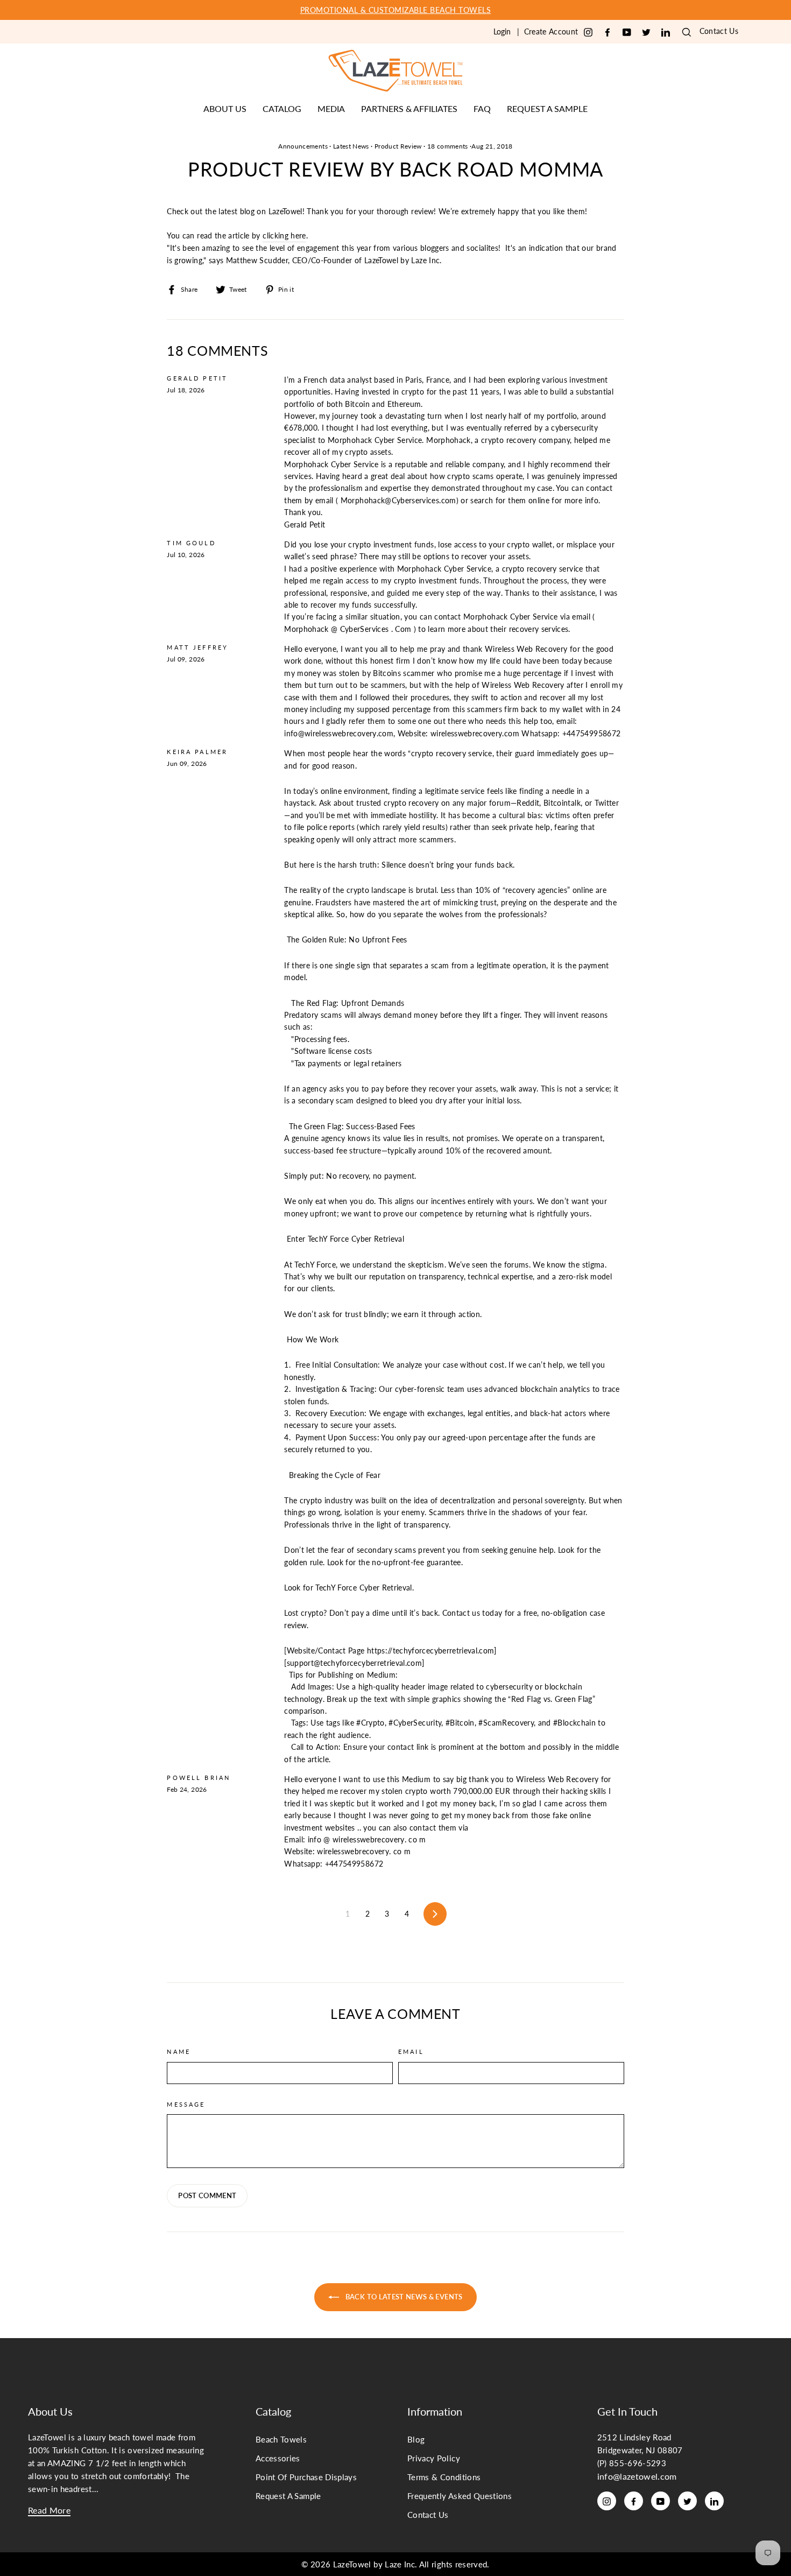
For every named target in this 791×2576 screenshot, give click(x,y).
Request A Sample (288, 2496)
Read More (49, 2510)
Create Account (551, 31)
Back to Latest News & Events (403, 2297)
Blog (416, 2439)
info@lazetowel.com (637, 2476)
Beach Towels (281, 2439)
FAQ (482, 108)
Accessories (278, 2458)
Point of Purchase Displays (306, 2477)
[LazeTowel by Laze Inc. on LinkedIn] (666, 33)
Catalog (282, 108)
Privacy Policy (434, 2458)
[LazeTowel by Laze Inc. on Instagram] (588, 33)
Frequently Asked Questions (460, 2496)
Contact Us (719, 31)
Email (411, 2052)
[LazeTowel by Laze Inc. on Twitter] (646, 33)
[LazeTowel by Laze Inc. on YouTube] (627, 33)
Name (179, 2052)
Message (186, 2105)
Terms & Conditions (444, 2477)
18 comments (448, 146)
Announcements (303, 146)
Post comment (207, 2195)
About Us (225, 108)
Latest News (351, 146)
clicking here (284, 235)
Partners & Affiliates (409, 108)
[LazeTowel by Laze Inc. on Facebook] (608, 33)
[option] (395, 10)
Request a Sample (547, 108)
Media (331, 108)
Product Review (398, 146)
